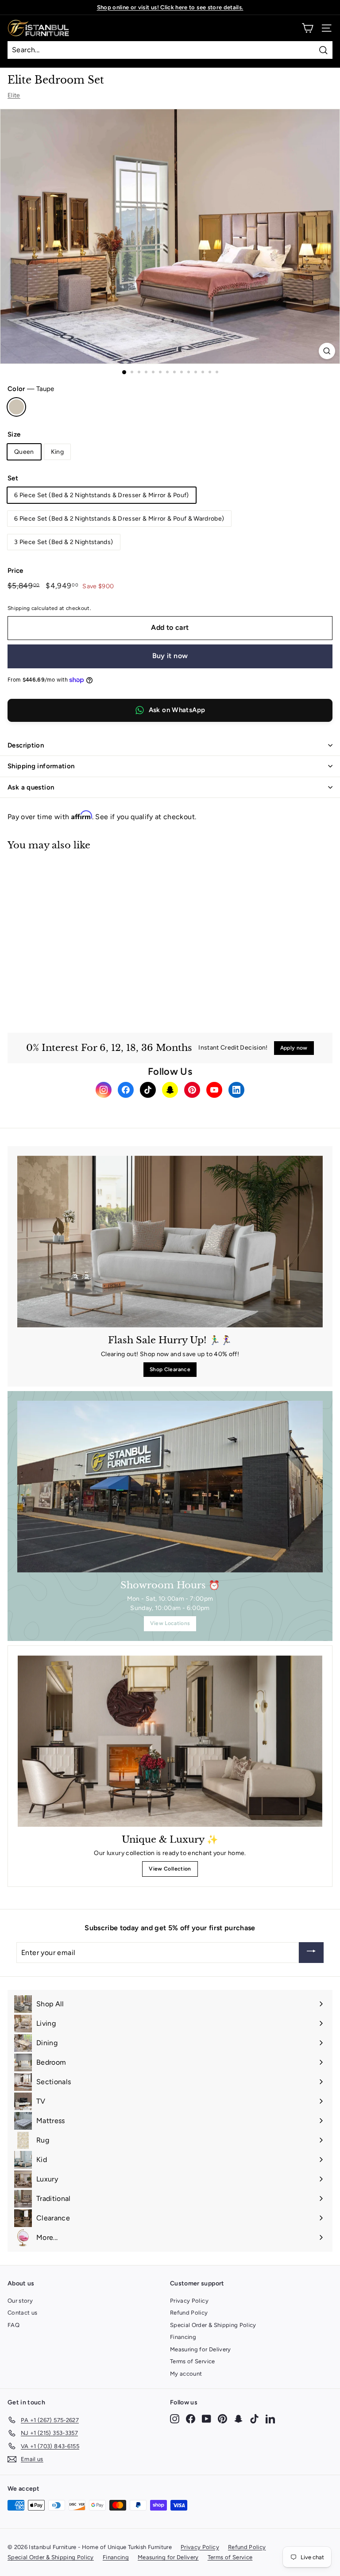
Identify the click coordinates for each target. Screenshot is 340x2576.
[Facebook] (126, 1090)
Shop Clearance (170, 1369)
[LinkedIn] (236, 1090)
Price (15, 571)
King (57, 452)
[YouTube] (214, 1090)
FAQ (14, 2325)
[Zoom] (327, 351)
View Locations (170, 1623)
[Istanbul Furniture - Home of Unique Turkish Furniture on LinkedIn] (270, 2418)
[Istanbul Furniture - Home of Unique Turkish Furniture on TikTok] (254, 2418)
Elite (14, 95)
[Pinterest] (192, 1090)
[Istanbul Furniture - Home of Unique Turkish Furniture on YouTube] (207, 2418)
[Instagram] (104, 1090)
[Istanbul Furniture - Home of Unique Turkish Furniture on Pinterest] (222, 2418)
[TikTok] (148, 1090)
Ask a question (31, 787)
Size (14, 434)
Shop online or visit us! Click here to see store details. (170, 7)
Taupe (16, 407)
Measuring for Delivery (201, 2349)
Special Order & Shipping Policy (213, 2325)
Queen (24, 452)
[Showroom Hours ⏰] (170, 1487)
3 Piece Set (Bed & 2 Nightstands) (64, 542)
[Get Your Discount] (311, 1953)
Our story (20, 2301)
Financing (183, 2337)
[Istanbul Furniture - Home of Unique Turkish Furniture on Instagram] (175, 2418)
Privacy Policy (189, 2301)
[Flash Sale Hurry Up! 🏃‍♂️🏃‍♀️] (170, 1242)
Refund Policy (189, 2313)
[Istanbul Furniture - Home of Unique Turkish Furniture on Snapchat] (238, 2418)
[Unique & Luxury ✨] (170, 1741)
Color (31, 389)
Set (13, 478)
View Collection (170, 1869)
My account (186, 2374)
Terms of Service (193, 2361)
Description (26, 745)
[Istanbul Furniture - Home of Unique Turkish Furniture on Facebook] (191, 2418)
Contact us (23, 2313)
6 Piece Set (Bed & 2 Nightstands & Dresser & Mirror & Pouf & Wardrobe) (119, 519)
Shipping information (41, 766)
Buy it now (170, 656)
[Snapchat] (170, 1090)
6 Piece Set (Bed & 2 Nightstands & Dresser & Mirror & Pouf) (102, 495)
